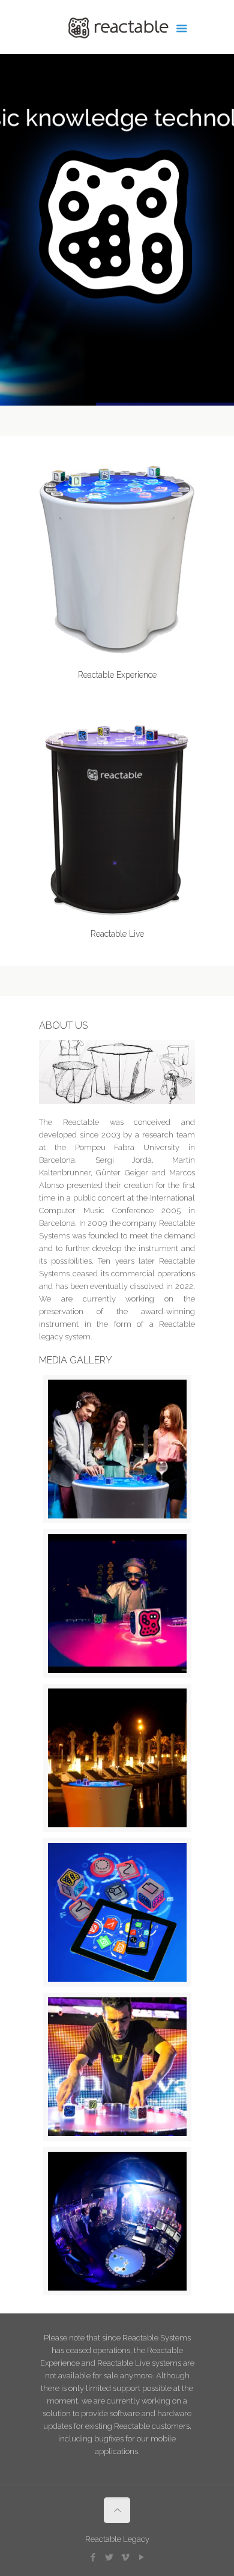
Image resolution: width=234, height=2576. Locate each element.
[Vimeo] (125, 2557)
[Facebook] (93, 2557)
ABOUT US (63, 1025)
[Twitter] (109, 2557)
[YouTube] (141, 2557)
